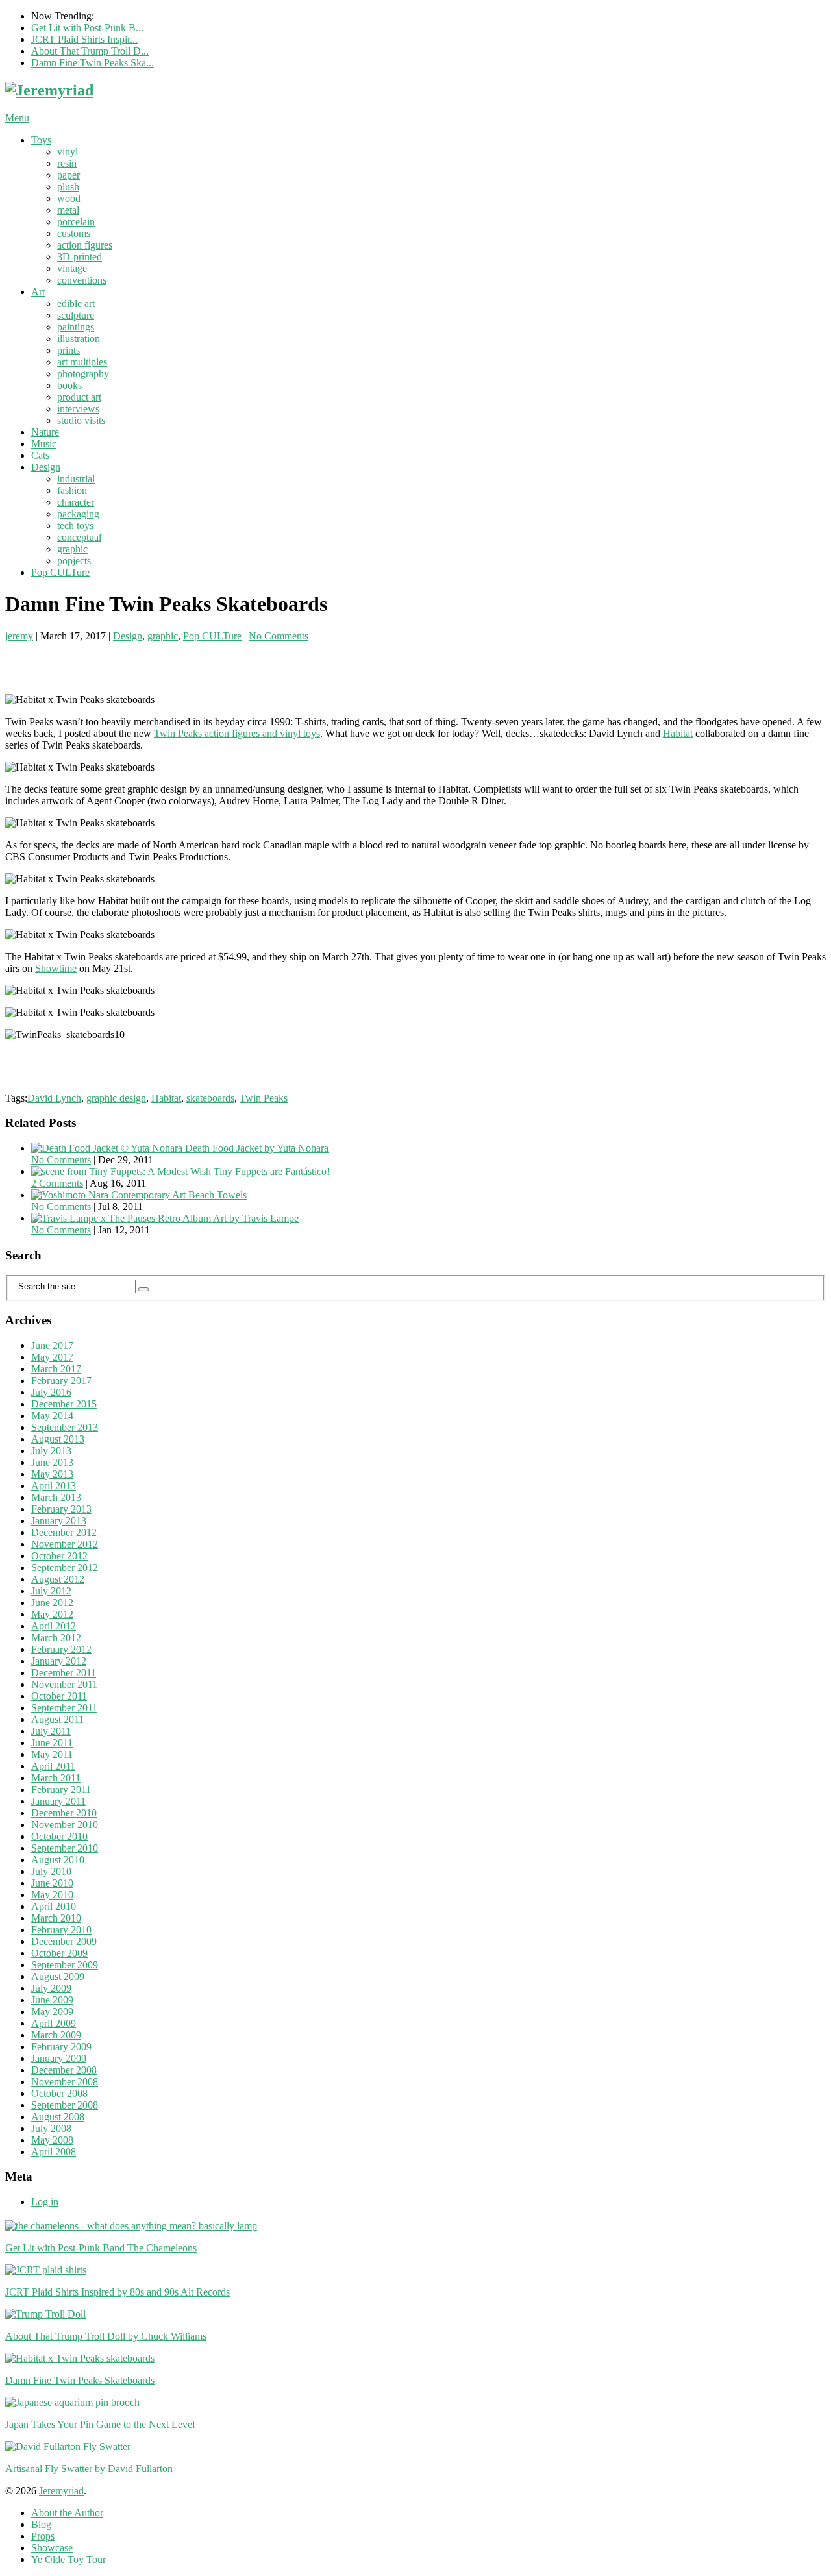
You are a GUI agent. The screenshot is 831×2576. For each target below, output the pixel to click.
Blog (41, 2524)
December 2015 (64, 1404)
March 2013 (56, 1497)
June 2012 (52, 1603)
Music (44, 444)
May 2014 (52, 1416)
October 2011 (59, 1696)
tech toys (75, 526)
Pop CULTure (60, 572)
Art (38, 292)
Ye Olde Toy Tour (68, 2559)
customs (74, 233)
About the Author (67, 2513)
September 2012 (65, 1567)
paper (68, 175)
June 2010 (52, 1883)
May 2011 (52, 1754)
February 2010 (61, 1930)
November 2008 (65, 2082)
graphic (72, 549)
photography (83, 374)
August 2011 (57, 1719)
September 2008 (65, 2105)
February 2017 (61, 1381)
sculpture (76, 315)
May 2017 (52, 1357)
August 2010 (58, 1860)
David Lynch (54, 1098)
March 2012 (56, 1638)
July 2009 (51, 1988)
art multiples (82, 362)
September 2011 (64, 1708)
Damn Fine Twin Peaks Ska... (93, 63)
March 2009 (56, 2035)
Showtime (56, 968)
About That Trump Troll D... (90, 51)
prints (68, 350)
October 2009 (59, 1953)
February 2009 (61, 2047)
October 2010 (59, 1836)
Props (43, 2536)
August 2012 (58, 1579)
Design (46, 467)
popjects (74, 561)
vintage (72, 268)
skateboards (210, 1098)
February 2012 (61, 1649)
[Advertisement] (157, 662)
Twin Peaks (264, 1098)
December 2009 (64, 1941)
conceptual (79, 537)
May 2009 (52, 2012)
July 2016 (51, 1392)
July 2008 (51, 2128)
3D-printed (80, 257)
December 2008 (64, 2070)
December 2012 (64, 1532)
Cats (40, 455)
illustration (79, 339)
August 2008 (58, 2117)
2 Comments (57, 1183)
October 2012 (59, 1556)
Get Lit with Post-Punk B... (87, 28)
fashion (72, 490)
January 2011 (58, 1801)
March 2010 (56, 1918)
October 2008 (59, 2093)
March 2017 (56, 1369)
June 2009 (52, 2000)
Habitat (678, 733)
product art (79, 397)
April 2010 (54, 1906)
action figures (85, 245)
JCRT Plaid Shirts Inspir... (84, 39)
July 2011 (51, 1731)
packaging (78, 514)
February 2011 (61, 1790)
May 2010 (52, 1895)
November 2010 (65, 1825)
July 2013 (51, 1451)
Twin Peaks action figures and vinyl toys (237, 733)
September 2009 (65, 1965)
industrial (76, 479)
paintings (76, 327)
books (69, 385)
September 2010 (65, 1848)
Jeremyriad (61, 2491)
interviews (78, 409)
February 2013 (61, 1509)
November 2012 (65, 1544)
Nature (45, 432)
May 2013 (52, 1474)
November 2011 (64, 1684)
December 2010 (64, 1813)
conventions (82, 280)
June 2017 (52, 1345)
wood (69, 198)
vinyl (68, 152)
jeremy (19, 636)
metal (68, 210)
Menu (17, 118)
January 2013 (59, 1521)
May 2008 (52, 2140)
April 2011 (53, 1766)
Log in (45, 2202)
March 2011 (56, 1778)
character (76, 502)
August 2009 (58, 1976)
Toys (41, 140)
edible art (76, 303)
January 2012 (59, 1661)
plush (68, 187)
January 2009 (59, 2058)
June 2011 (52, 1743)
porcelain (76, 222)
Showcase (52, 2548)
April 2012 (54, 1626)
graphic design (116, 1098)
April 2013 (54, 1486)
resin (67, 163)
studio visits (81, 420)
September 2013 (65, 1427)
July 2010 (51, 1871)
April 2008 (54, 2152)
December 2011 (64, 1673)
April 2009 (54, 2023)
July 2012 (51, 1591)
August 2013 (58, 1439)
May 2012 (52, 1614)
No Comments (279, 636)
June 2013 (52, 1462)
